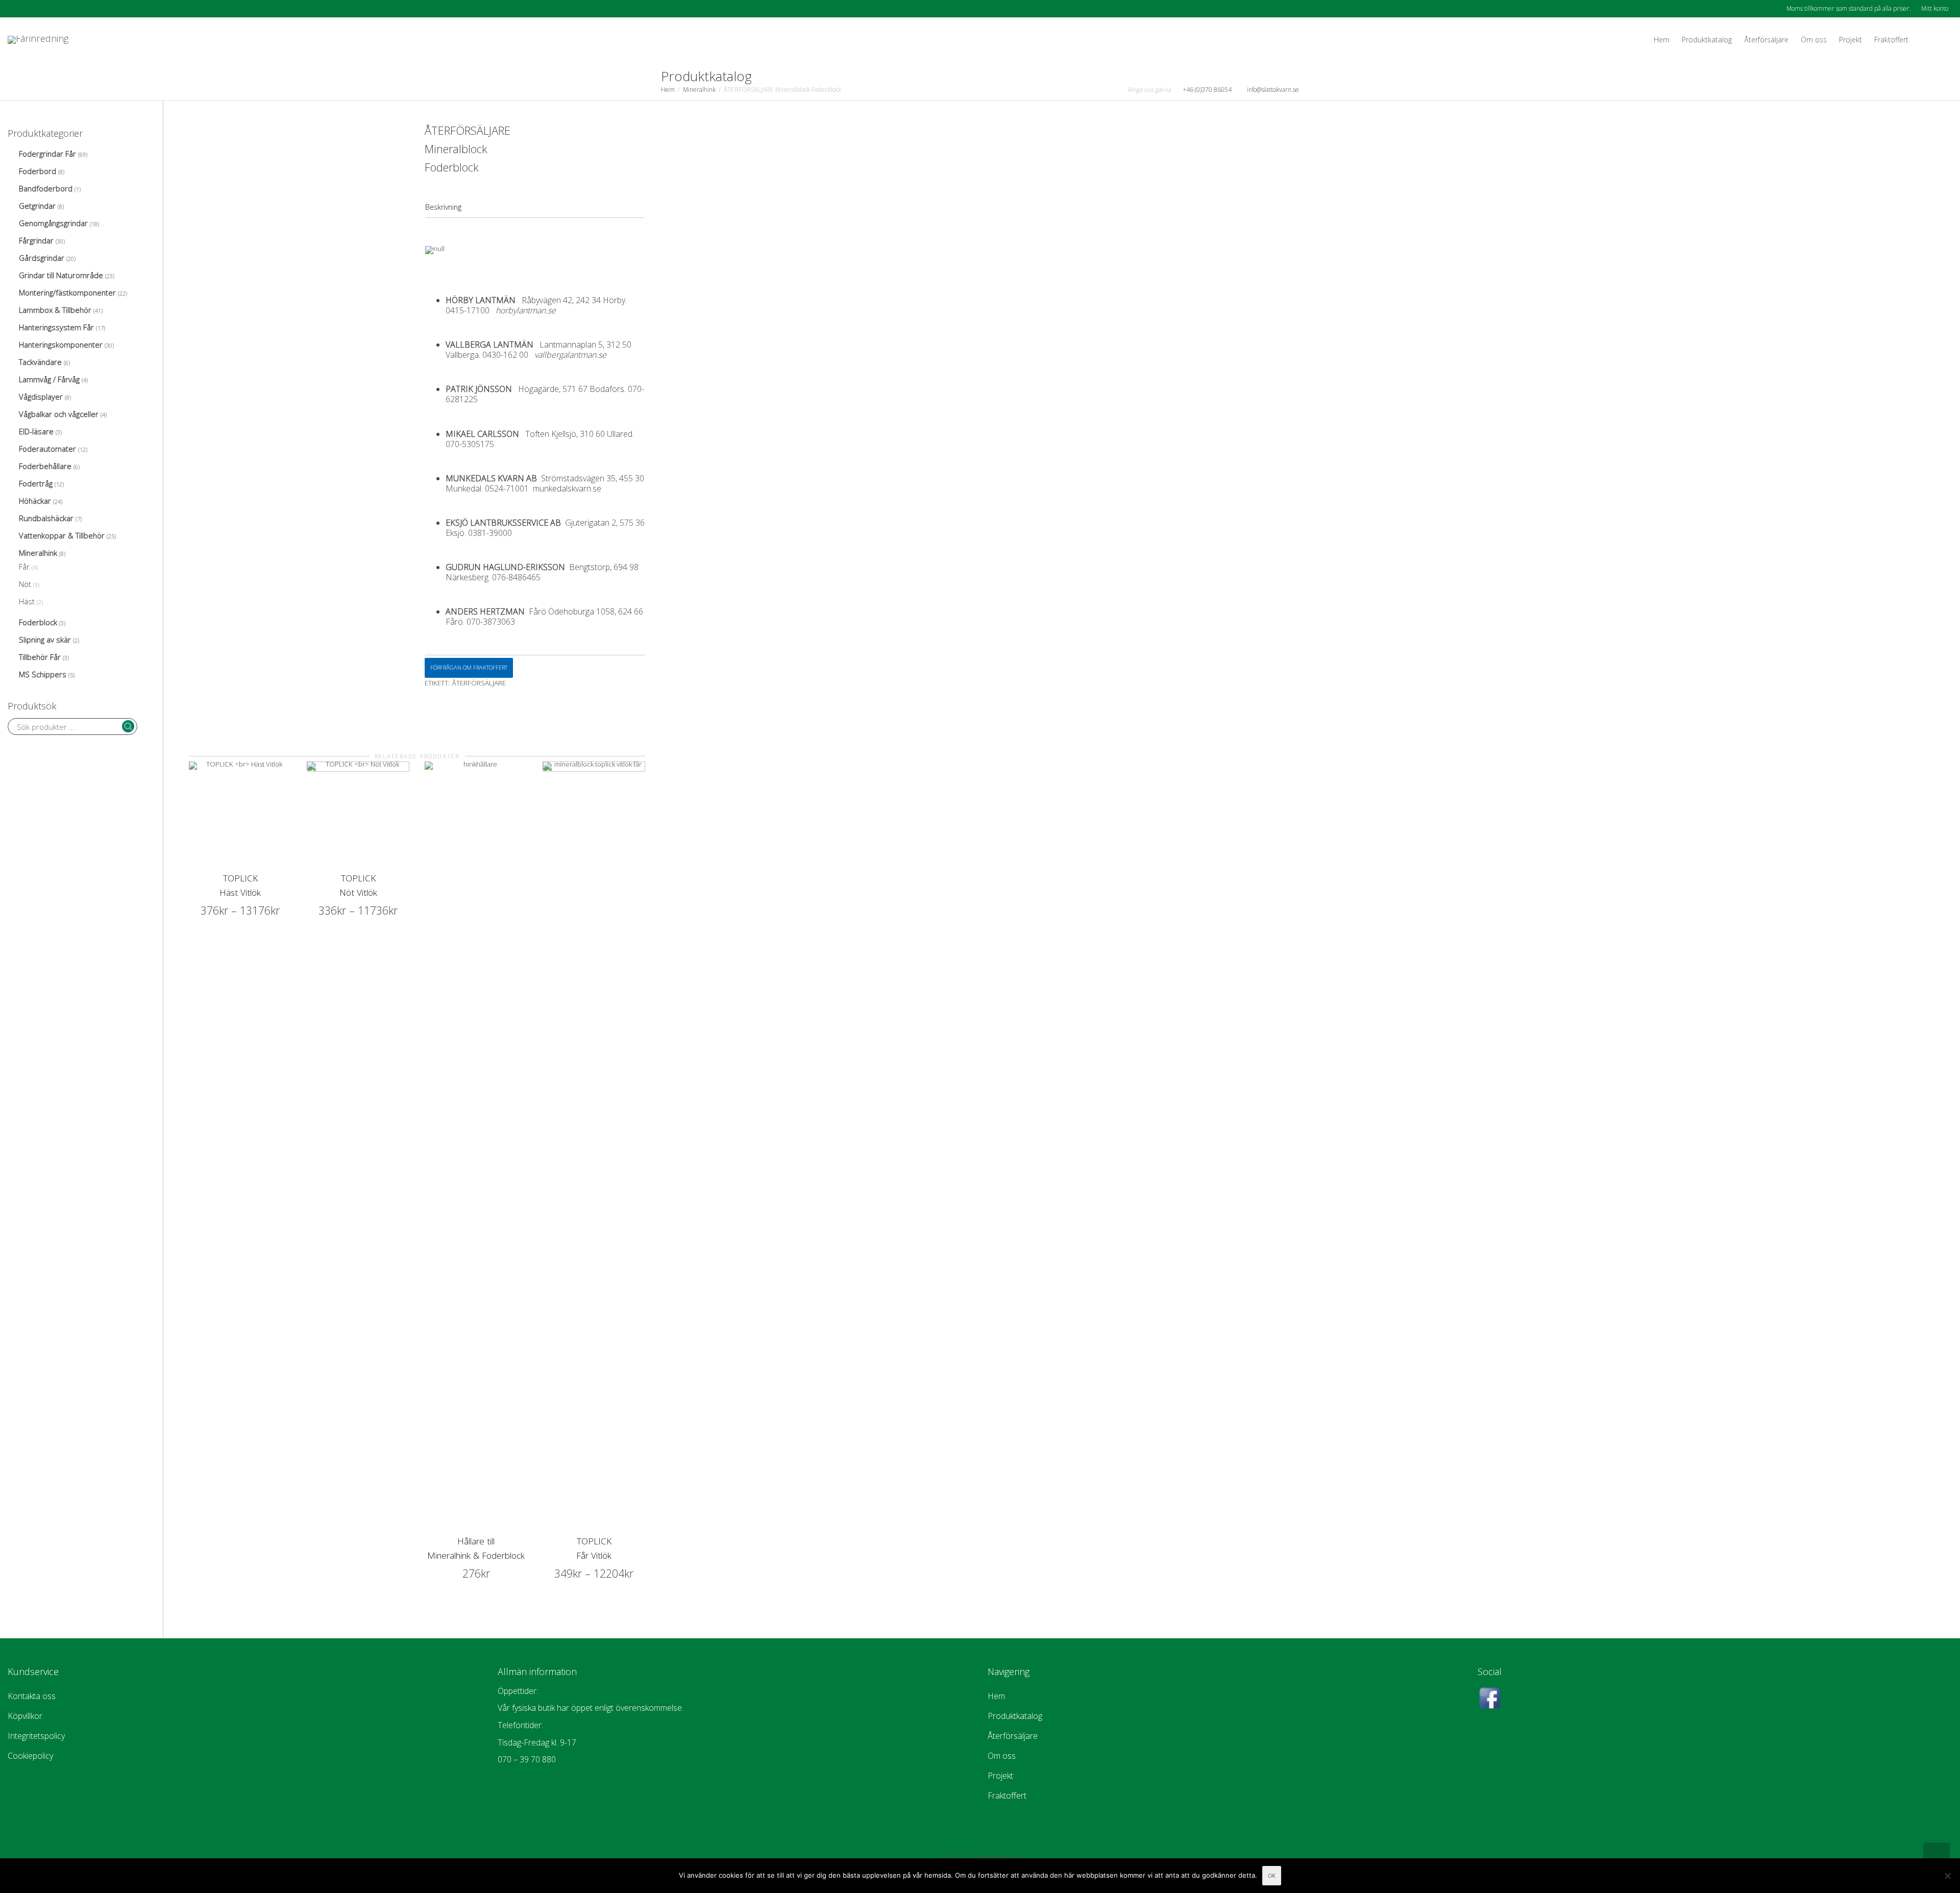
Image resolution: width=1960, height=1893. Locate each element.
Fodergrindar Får (47, 154)
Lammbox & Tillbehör (55, 310)
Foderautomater (47, 449)
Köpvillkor (25, 1716)
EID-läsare (36, 431)
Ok (1272, 1876)
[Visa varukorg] (1924, 40)
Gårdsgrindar (42, 258)
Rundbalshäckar (46, 518)
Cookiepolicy (30, 1756)
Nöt (25, 584)
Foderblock (38, 622)
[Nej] (1947, 1876)
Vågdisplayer (41, 397)
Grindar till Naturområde (61, 275)
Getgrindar (37, 206)
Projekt (1851, 40)
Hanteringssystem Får (56, 327)
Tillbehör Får (40, 657)
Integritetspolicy (36, 1736)
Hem (1662, 40)
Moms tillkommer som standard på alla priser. (1849, 8)
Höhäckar (35, 501)
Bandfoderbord (46, 188)
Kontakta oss (32, 1696)
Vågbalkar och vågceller (59, 414)
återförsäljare (479, 683)
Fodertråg (36, 483)
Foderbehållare (45, 466)
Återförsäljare (1766, 40)
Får (24, 567)
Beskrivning (443, 207)
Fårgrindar (36, 240)
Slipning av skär (45, 640)
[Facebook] (17, 8)
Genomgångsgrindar (53, 223)
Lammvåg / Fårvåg (49, 379)
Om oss (1814, 40)
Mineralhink (699, 90)
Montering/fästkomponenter (67, 292)
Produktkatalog (1707, 40)
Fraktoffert (1891, 40)
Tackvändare (40, 362)
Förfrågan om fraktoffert (469, 667)
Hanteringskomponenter (61, 345)
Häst (27, 601)
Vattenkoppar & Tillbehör (62, 535)
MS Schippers (43, 674)
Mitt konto (1935, 8)
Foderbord (38, 171)
